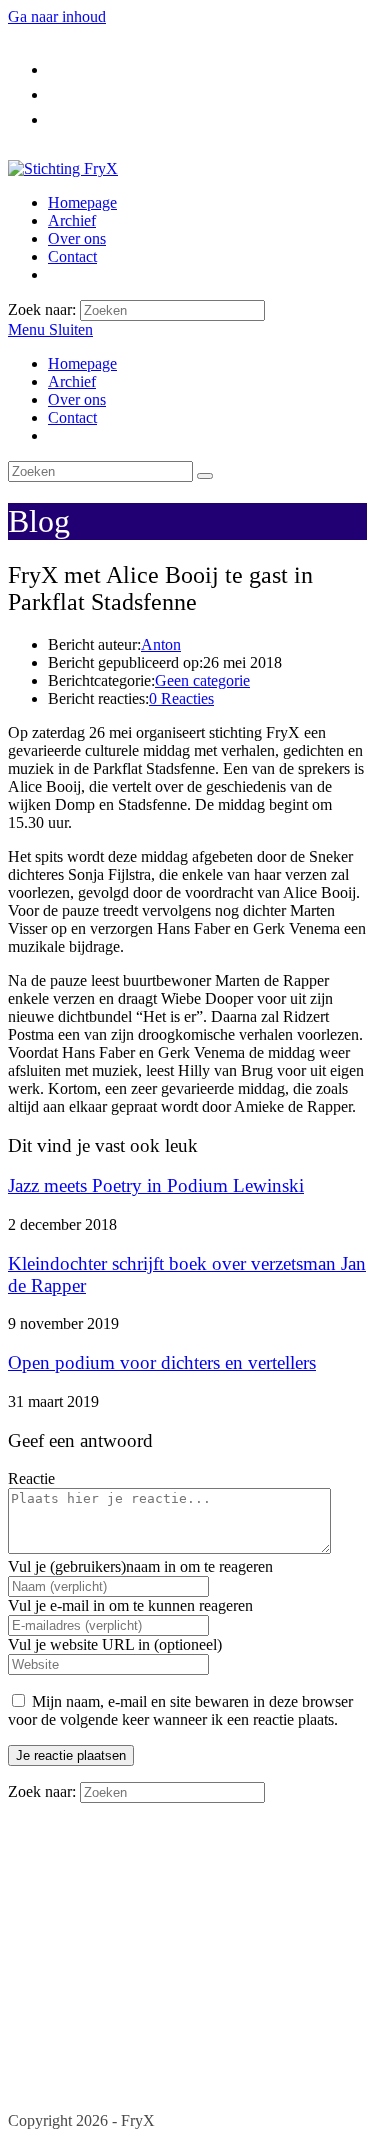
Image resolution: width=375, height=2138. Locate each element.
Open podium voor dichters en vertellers (162, 1362)
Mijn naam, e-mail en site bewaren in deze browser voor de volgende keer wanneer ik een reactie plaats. (180, 1710)
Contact (72, 417)
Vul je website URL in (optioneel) (115, 1644)
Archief (72, 381)
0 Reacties (181, 698)
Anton (161, 644)
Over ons (77, 399)
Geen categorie (202, 680)
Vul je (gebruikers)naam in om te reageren (140, 1566)
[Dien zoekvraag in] (205, 476)
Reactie (31, 1478)
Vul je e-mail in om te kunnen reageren (130, 1605)
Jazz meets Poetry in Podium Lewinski (156, 1185)
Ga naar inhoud (57, 16)
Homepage (82, 363)
